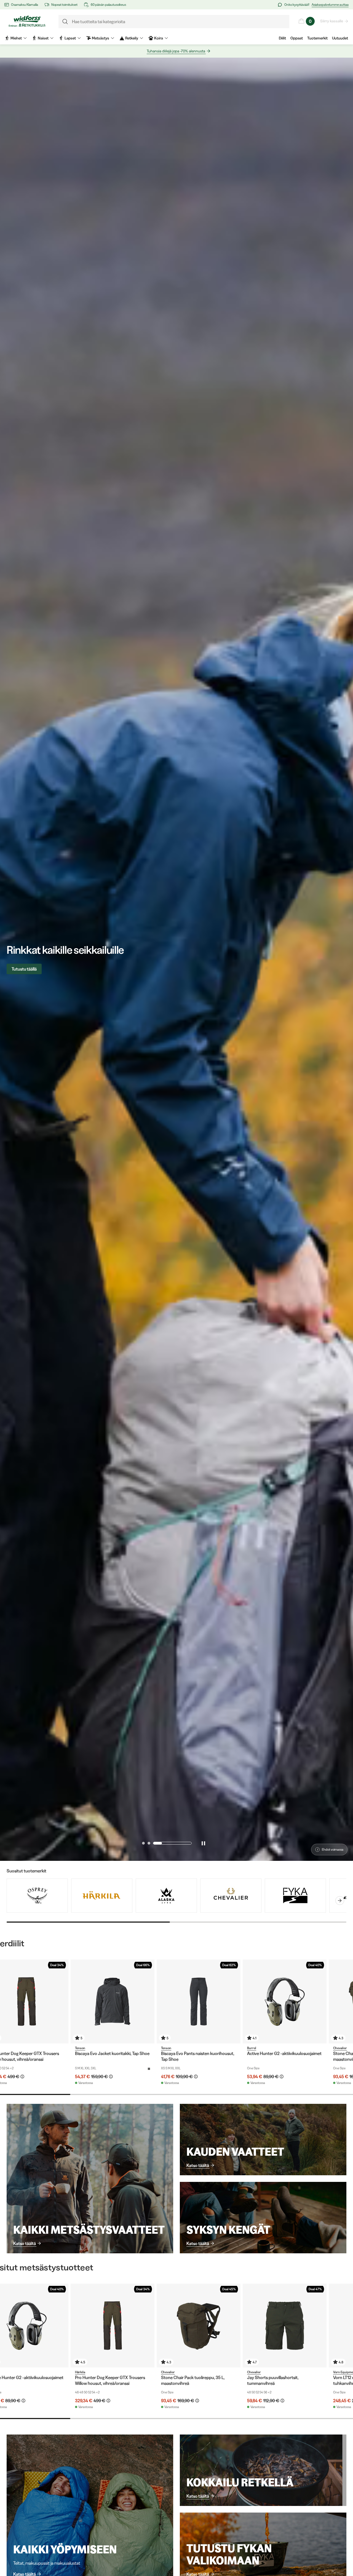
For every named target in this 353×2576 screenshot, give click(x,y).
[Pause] (203, 1843)
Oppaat (297, 38)
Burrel (252, 2048)
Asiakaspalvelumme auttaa (330, 5)
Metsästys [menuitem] (101, 38)
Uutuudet (340, 38)
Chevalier (340, 2048)
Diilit (282, 38)
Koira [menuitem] (159, 38)
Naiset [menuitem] (43, 38)
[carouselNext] (340, 1901)
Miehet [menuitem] (16, 38)
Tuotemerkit (317, 38)
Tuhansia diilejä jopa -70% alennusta (176, 51)
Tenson (80, 2048)
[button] (161, 1843)
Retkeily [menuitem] (132, 38)
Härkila (80, 2372)
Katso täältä (25, 2243)
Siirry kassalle (332, 21)
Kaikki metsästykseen (31, 969)
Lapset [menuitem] (70, 38)
